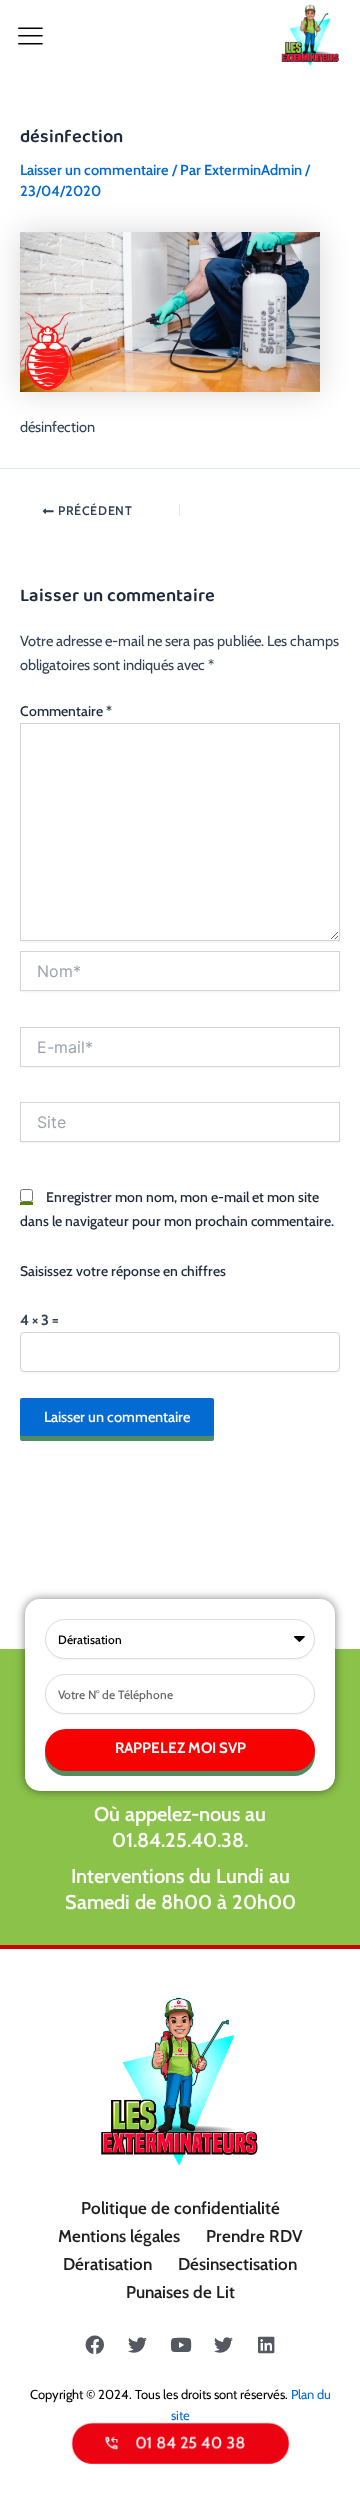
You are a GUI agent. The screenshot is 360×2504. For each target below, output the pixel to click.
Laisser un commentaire (94, 170)
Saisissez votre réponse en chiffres (123, 1271)
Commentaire (66, 711)
